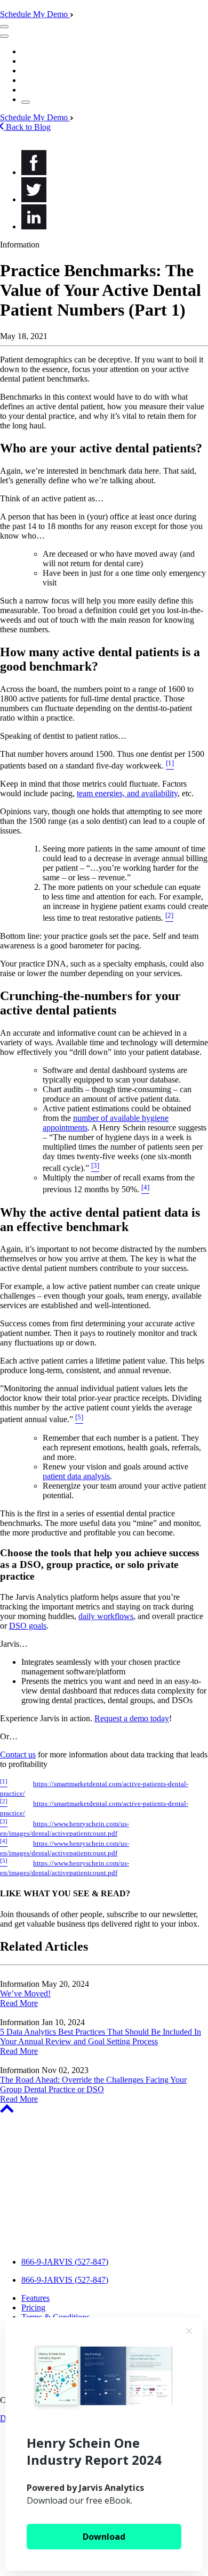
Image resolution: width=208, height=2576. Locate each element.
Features (35, 2298)
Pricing (33, 2307)
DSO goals (28, 1626)
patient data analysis (76, 1476)
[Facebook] (34, 172)
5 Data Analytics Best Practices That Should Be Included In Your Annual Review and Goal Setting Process (101, 2037)
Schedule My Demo (35, 14)
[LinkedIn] (34, 226)
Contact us (18, 1755)
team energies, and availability (127, 793)
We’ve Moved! (25, 1993)
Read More (19, 2003)
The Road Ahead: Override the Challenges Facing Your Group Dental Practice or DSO (93, 2084)
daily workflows (106, 1616)
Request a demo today (132, 1718)
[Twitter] (34, 199)
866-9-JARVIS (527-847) (65, 2262)
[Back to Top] (7, 2110)
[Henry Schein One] (66, 2244)
